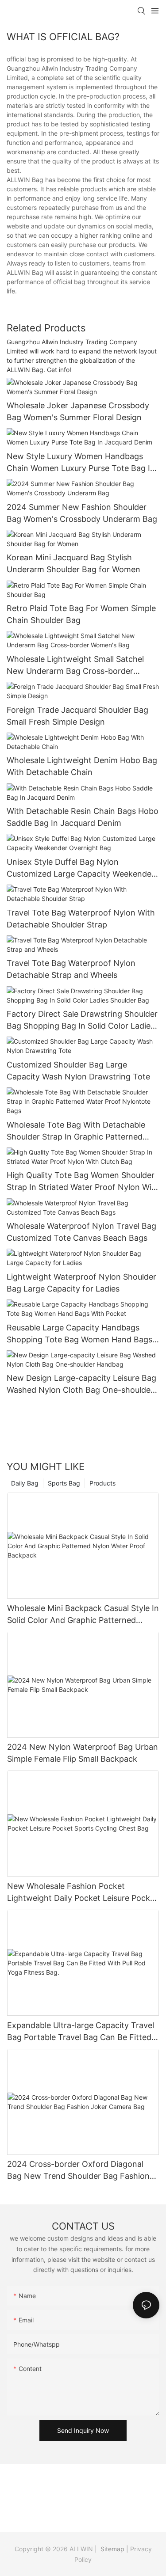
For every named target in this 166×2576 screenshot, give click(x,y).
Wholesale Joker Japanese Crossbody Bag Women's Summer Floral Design (78, 411)
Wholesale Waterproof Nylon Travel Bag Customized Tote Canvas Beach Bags (81, 1232)
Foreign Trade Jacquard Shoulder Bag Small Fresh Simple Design (77, 716)
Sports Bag (64, 1483)
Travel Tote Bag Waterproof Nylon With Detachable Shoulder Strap (81, 919)
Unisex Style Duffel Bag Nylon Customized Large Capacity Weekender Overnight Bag (81, 868)
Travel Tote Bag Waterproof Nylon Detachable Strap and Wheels (71, 969)
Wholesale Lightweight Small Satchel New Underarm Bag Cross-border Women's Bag (75, 666)
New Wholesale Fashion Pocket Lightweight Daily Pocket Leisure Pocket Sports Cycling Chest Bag (82, 1893)
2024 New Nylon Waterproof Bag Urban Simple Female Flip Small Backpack (83, 1753)
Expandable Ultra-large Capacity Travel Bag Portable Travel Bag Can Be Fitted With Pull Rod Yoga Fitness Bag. (81, 2032)
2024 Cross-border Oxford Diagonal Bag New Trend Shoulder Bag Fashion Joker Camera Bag (78, 2171)
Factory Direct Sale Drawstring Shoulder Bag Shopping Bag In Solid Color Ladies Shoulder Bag (82, 1020)
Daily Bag (25, 1483)
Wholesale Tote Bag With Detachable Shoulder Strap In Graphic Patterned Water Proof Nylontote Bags (76, 1131)
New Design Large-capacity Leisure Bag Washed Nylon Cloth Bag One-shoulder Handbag (81, 1385)
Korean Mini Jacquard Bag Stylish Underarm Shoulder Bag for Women (73, 563)
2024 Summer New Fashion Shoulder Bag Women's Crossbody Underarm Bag (82, 513)
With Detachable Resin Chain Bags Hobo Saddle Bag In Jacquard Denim (83, 817)
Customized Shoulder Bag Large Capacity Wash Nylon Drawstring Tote (78, 1071)
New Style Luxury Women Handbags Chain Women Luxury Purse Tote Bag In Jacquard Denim (81, 463)
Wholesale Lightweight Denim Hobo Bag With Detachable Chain (82, 766)
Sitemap (112, 2549)
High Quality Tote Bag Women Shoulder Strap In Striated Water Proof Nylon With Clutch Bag (83, 1182)
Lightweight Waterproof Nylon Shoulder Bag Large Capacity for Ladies (81, 1283)
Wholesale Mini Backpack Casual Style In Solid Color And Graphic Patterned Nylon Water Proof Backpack (83, 1615)
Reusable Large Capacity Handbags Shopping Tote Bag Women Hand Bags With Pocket (79, 1334)
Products (102, 1483)
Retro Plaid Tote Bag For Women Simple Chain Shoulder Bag (81, 614)
